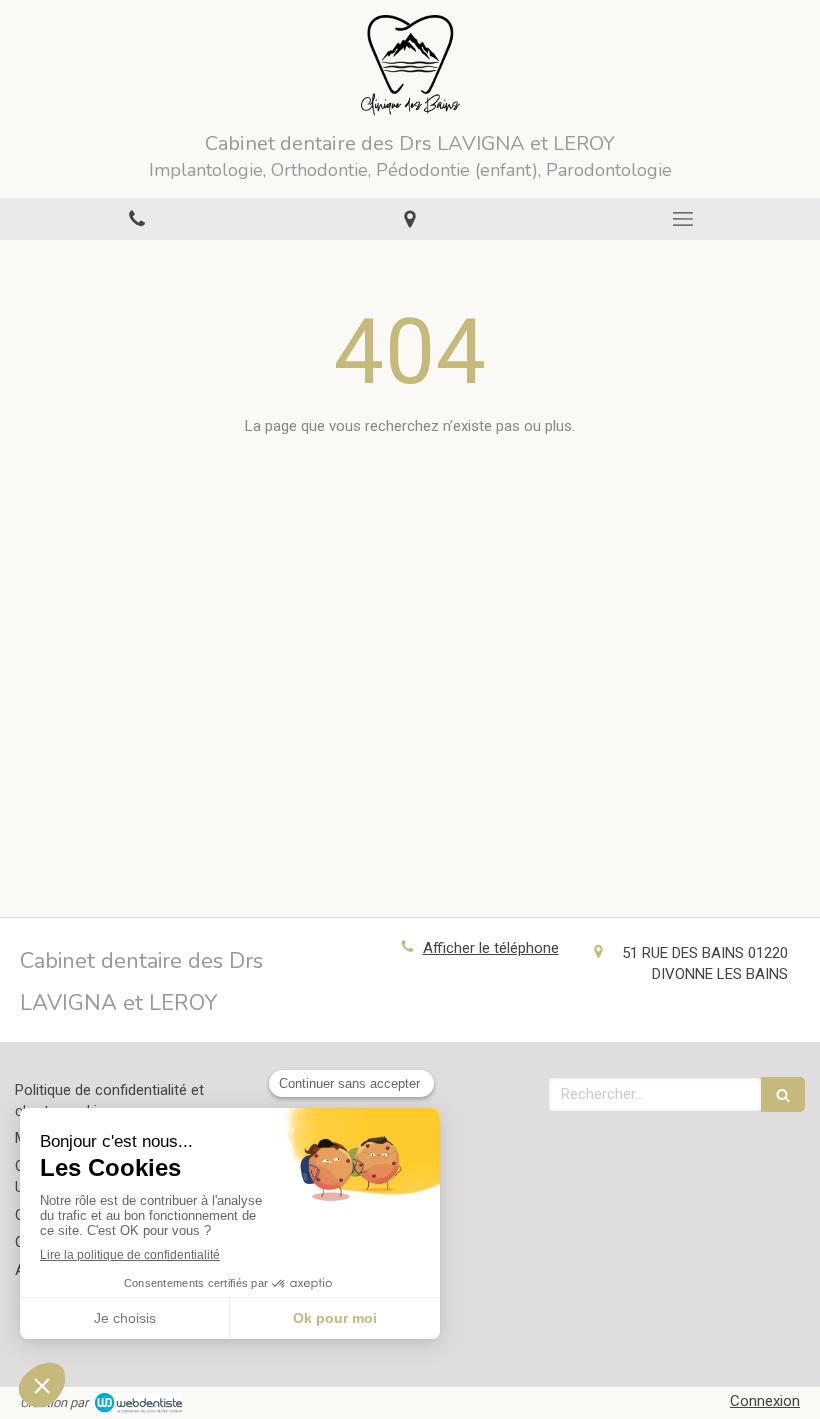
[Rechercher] (783, 1094)
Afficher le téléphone (491, 948)
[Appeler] (136, 218)
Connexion (765, 1401)
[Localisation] (409, 218)
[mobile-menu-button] (683, 219)
